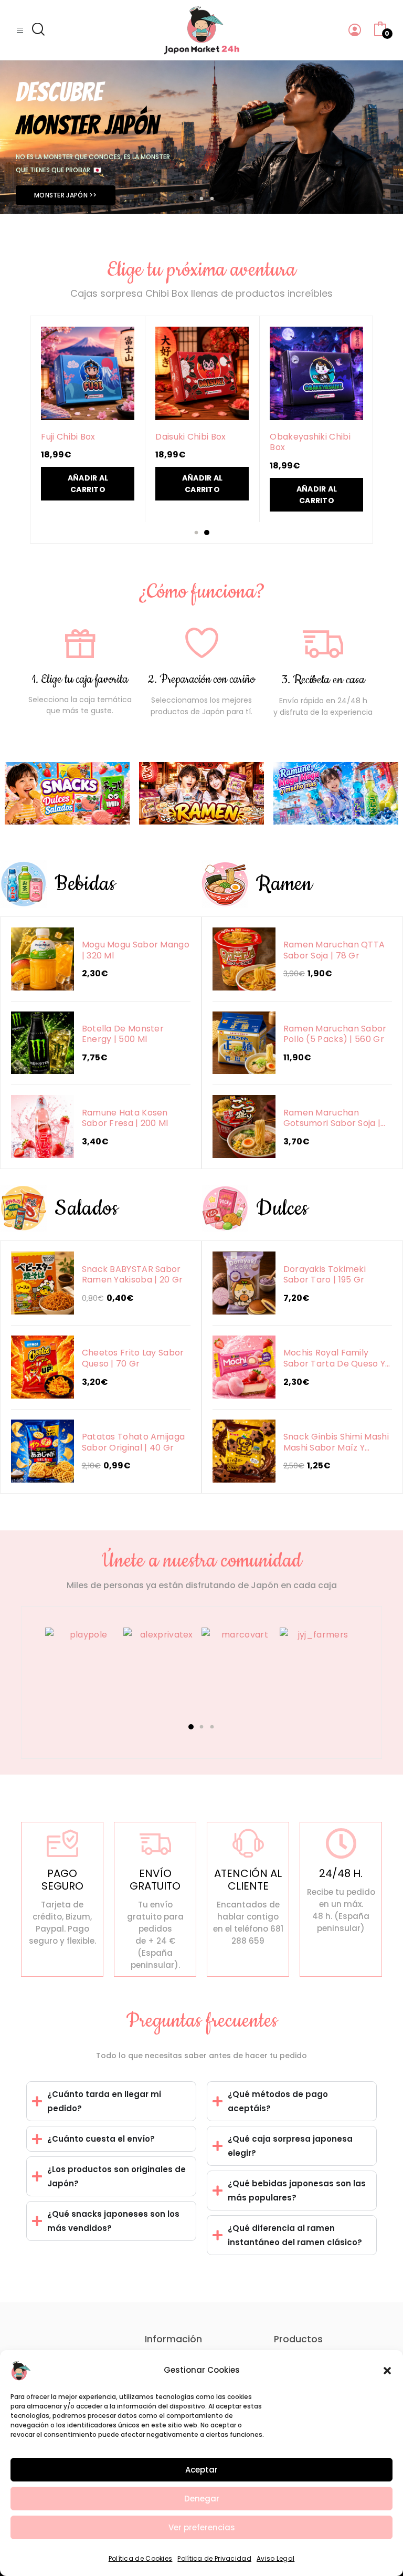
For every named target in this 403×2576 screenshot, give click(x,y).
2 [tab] (202, 199)
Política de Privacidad (214, 2558)
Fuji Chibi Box (68, 437)
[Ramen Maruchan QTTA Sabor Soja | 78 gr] (244, 959)
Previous (35, 1683)
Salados (86, 1209)
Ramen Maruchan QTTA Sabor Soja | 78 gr (334, 950)
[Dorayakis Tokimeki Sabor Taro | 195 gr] (244, 1283)
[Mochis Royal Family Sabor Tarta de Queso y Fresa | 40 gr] (244, 1367)
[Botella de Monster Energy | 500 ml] (43, 1043)
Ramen (284, 884)
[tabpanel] (201, 137)
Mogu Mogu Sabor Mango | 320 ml (136, 950)
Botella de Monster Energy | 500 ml (123, 1034)
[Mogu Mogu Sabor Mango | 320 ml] (43, 959)
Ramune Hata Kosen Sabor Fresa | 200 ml (125, 1118)
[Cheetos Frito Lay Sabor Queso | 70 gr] (43, 1367)
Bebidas (85, 884)
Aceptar (201, 2470)
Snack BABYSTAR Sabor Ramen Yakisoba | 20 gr (132, 1275)
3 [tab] (212, 199)
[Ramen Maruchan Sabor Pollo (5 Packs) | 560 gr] (244, 1043)
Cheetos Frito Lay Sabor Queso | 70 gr (133, 1358)
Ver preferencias (202, 2527)
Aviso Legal (275, 2558)
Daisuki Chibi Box (190, 437)
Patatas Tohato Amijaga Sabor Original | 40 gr (134, 1442)
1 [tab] (191, 199)
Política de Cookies (141, 2558)
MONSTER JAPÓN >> (66, 195)
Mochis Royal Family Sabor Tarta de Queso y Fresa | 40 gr (335, 1358)
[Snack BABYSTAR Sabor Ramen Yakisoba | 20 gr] (43, 1283)
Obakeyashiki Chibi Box (310, 442)
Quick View (88, 372)
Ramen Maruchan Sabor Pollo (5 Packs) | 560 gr (335, 1034)
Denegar (202, 2499)
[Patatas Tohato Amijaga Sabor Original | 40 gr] (43, 1451)
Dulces (282, 1209)
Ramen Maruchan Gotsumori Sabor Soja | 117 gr (332, 1118)
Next (368, 1683)
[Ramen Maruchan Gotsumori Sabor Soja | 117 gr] (244, 1127)
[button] (387, 2370)
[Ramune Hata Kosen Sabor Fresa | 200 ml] (43, 1127)
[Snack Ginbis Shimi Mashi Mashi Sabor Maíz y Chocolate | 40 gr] (244, 1451)
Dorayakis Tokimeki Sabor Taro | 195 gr (325, 1275)
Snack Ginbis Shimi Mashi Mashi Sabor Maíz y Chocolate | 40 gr (336, 1442)
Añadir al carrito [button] (88, 484)
